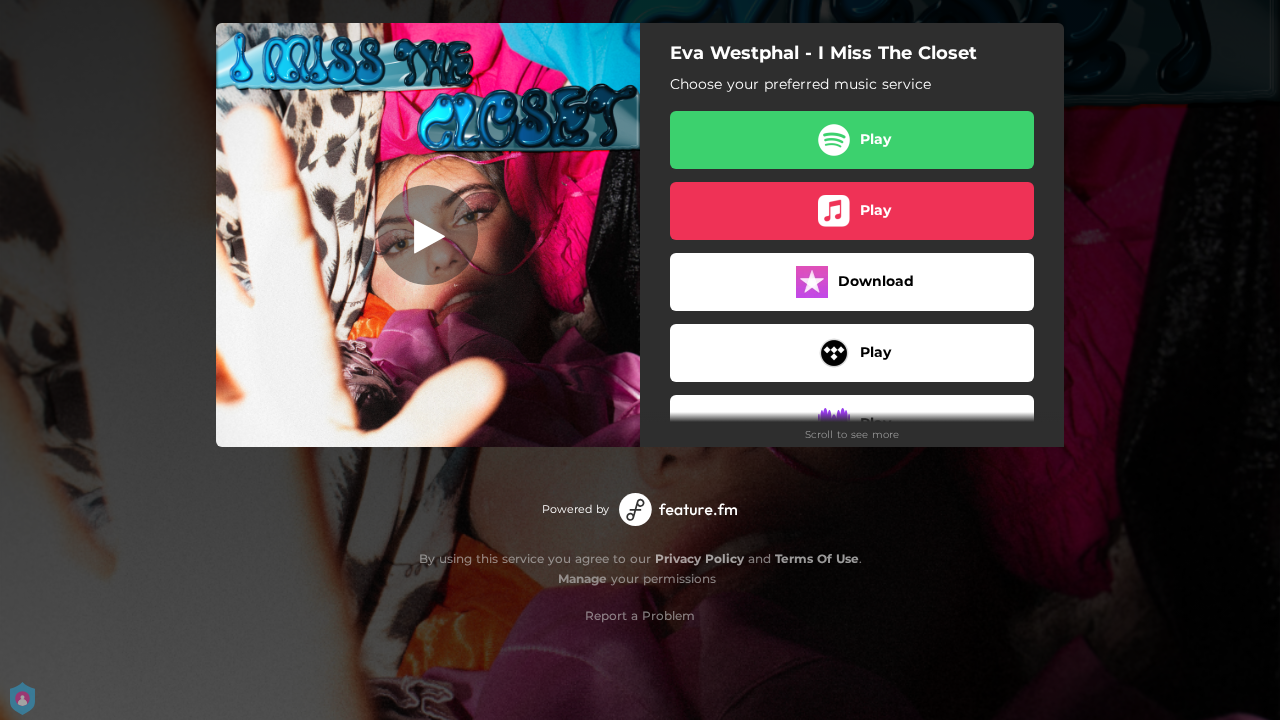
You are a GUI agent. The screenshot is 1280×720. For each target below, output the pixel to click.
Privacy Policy (699, 558)
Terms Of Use (817, 558)
